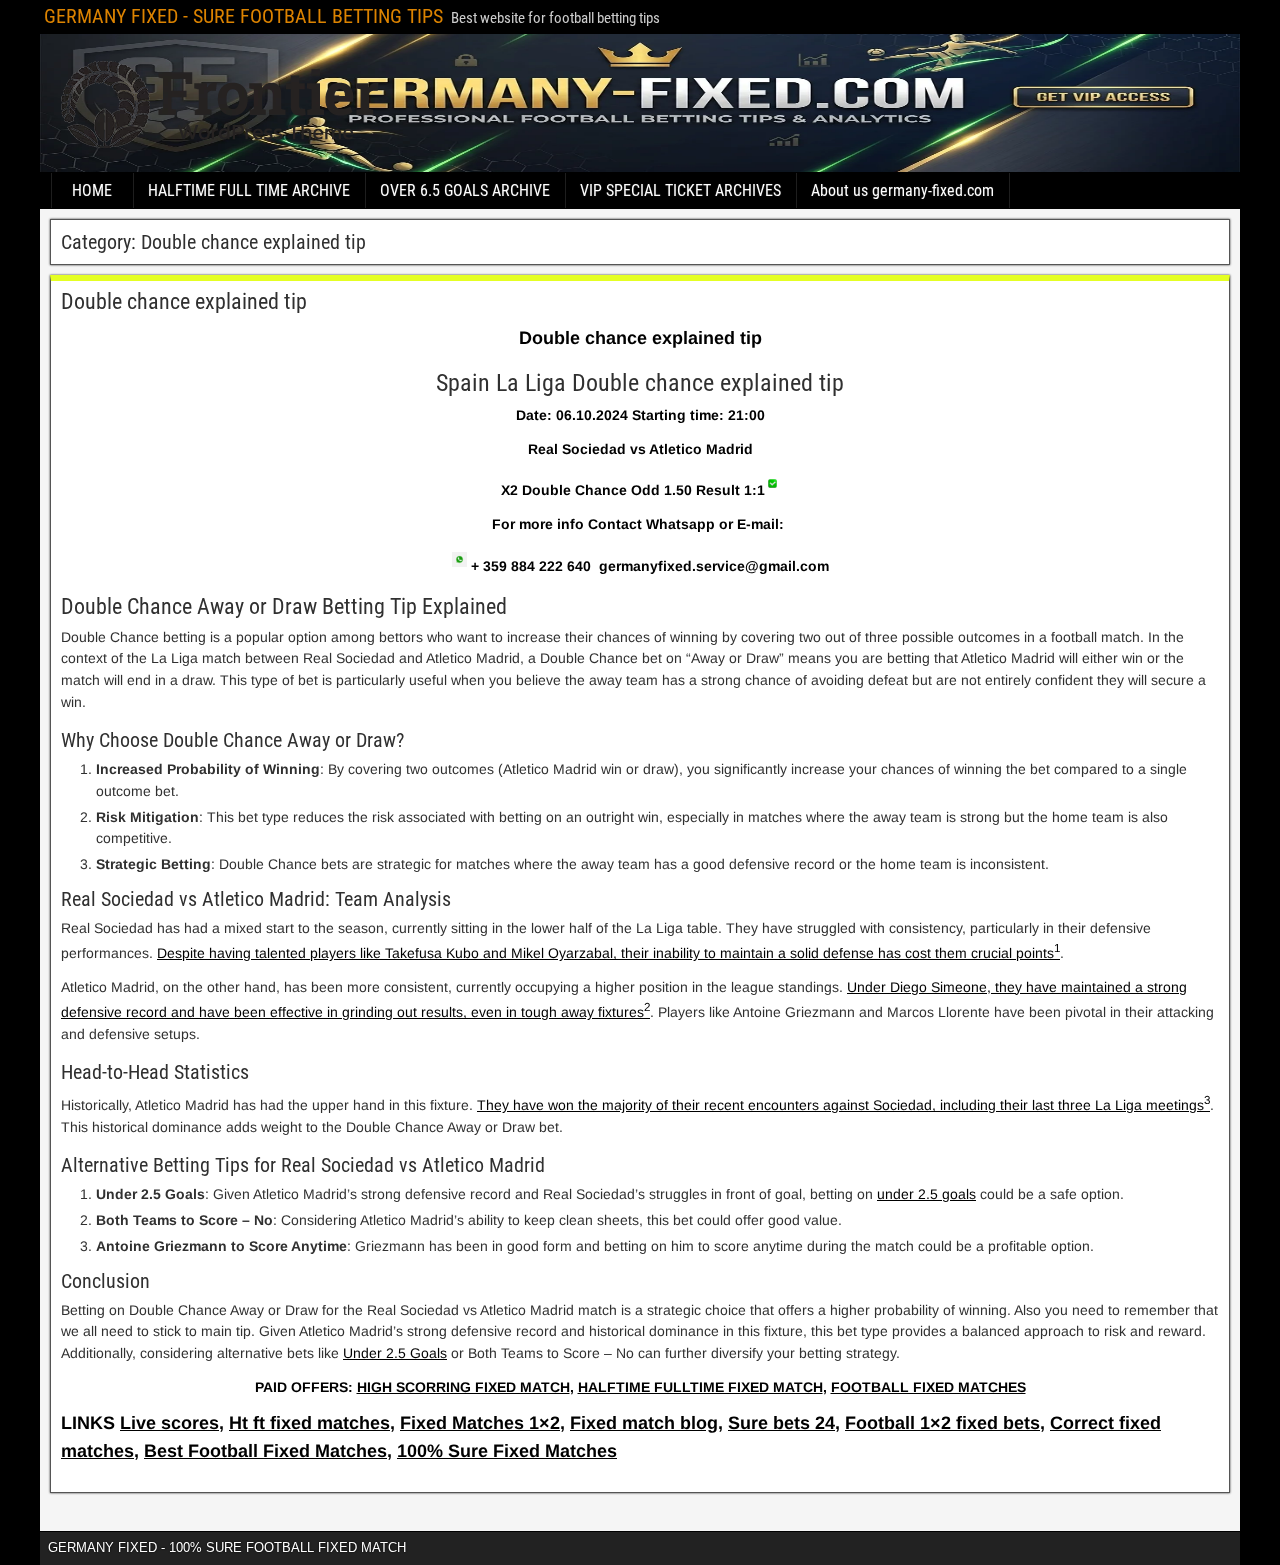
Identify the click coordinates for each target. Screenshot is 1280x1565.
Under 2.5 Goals (395, 1353)
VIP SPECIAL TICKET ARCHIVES (680, 190)
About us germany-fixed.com (902, 190)
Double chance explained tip (184, 301)
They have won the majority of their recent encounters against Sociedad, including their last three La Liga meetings (840, 1105)
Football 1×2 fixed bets (942, 1423)
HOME (92, 190)
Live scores (169, 1423)
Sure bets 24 (781, 1423)
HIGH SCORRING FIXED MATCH (463, 1387)
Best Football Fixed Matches (265, 1451)
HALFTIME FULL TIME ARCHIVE (249, 190)
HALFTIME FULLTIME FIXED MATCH (700, 1387)
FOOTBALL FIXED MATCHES (928, 1387)
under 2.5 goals (926, 1194)
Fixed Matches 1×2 (480, 1423)
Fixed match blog (644, 1423)
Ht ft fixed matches (309, 1423)
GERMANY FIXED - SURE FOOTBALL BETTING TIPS (243, 16)
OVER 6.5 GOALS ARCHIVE (465, 190)
